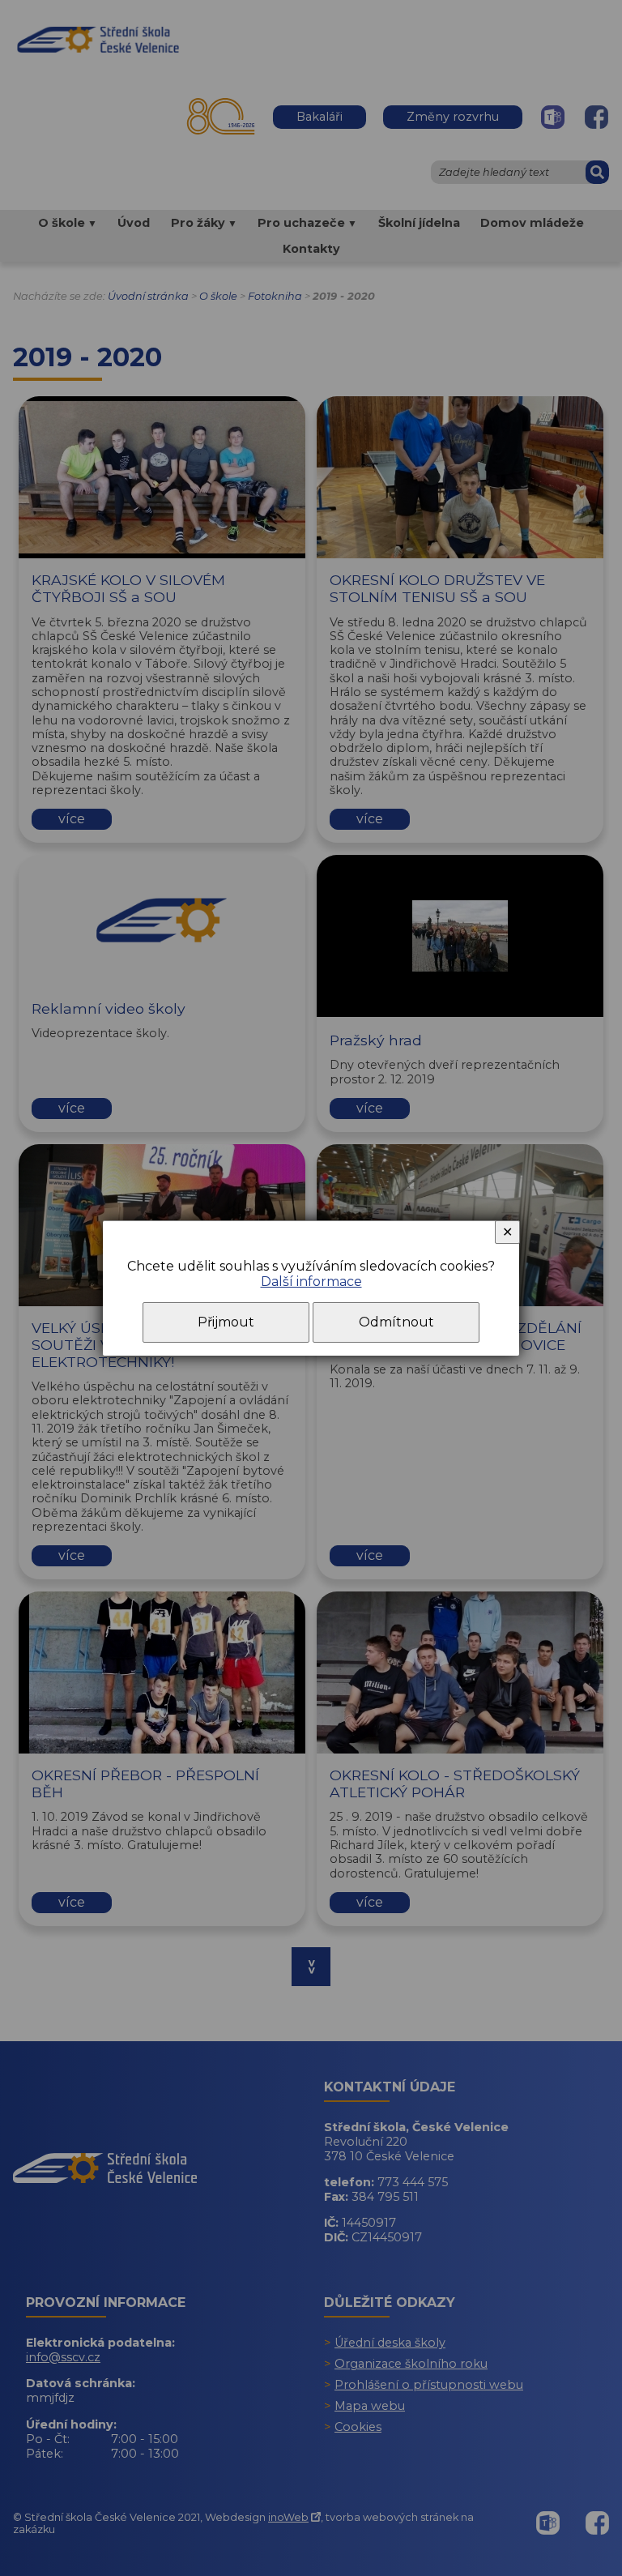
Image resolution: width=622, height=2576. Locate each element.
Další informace (311, 1282)
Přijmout (226, 1322)
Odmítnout (396, 1322)
